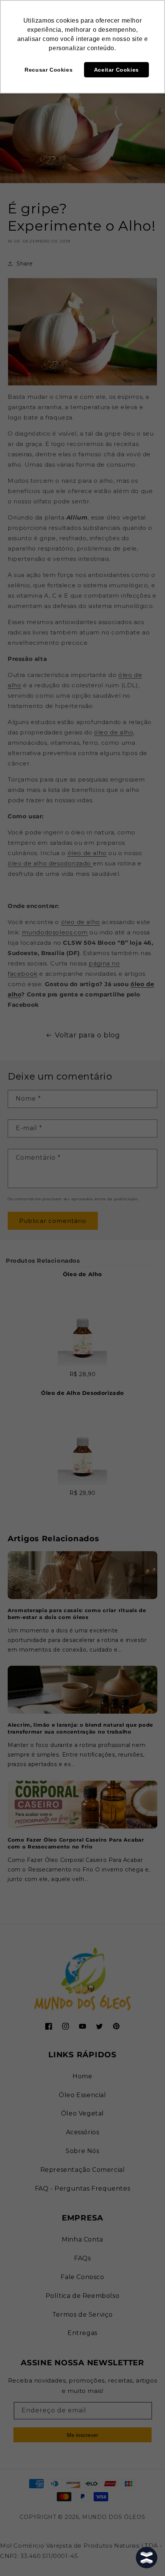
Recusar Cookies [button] (49, 70)
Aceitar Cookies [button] (116, 70)
